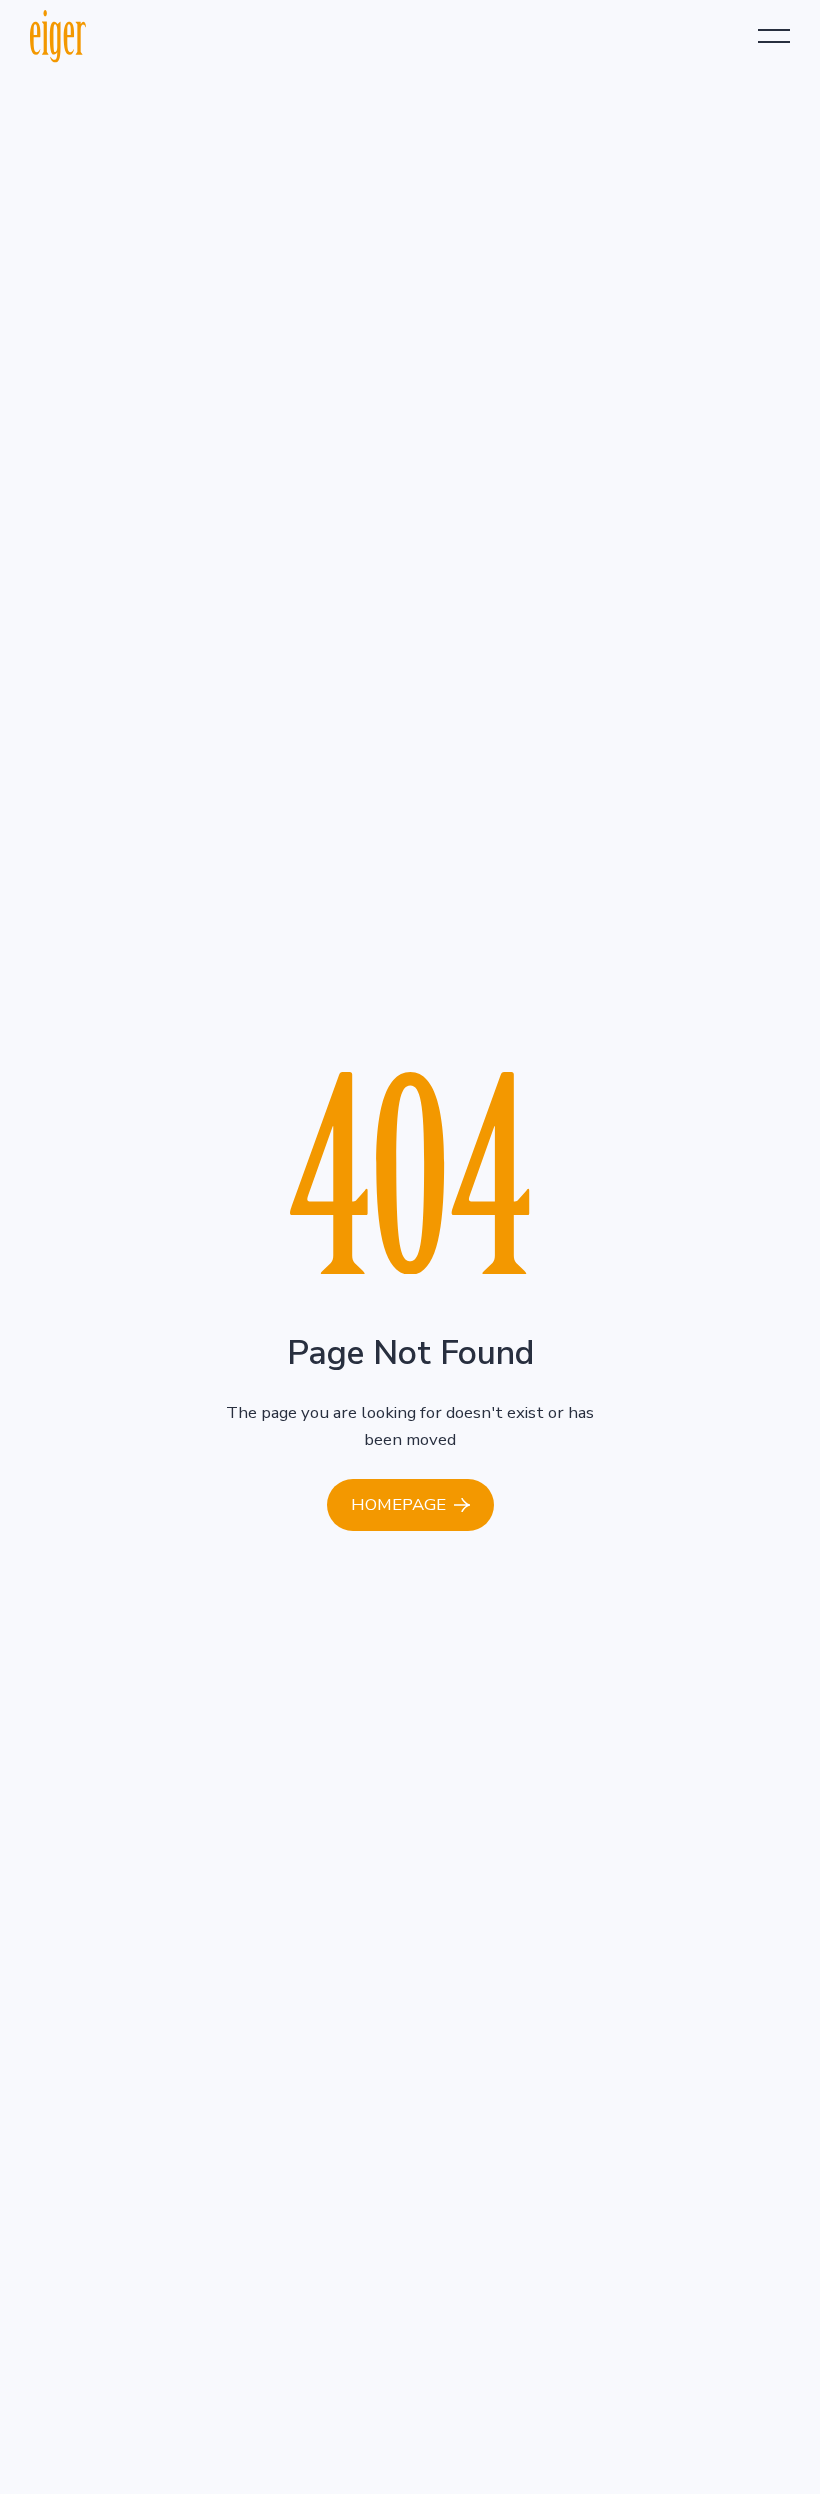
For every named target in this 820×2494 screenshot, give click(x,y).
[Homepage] (410, 1505)
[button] (774, 36)
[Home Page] (58, 36)
